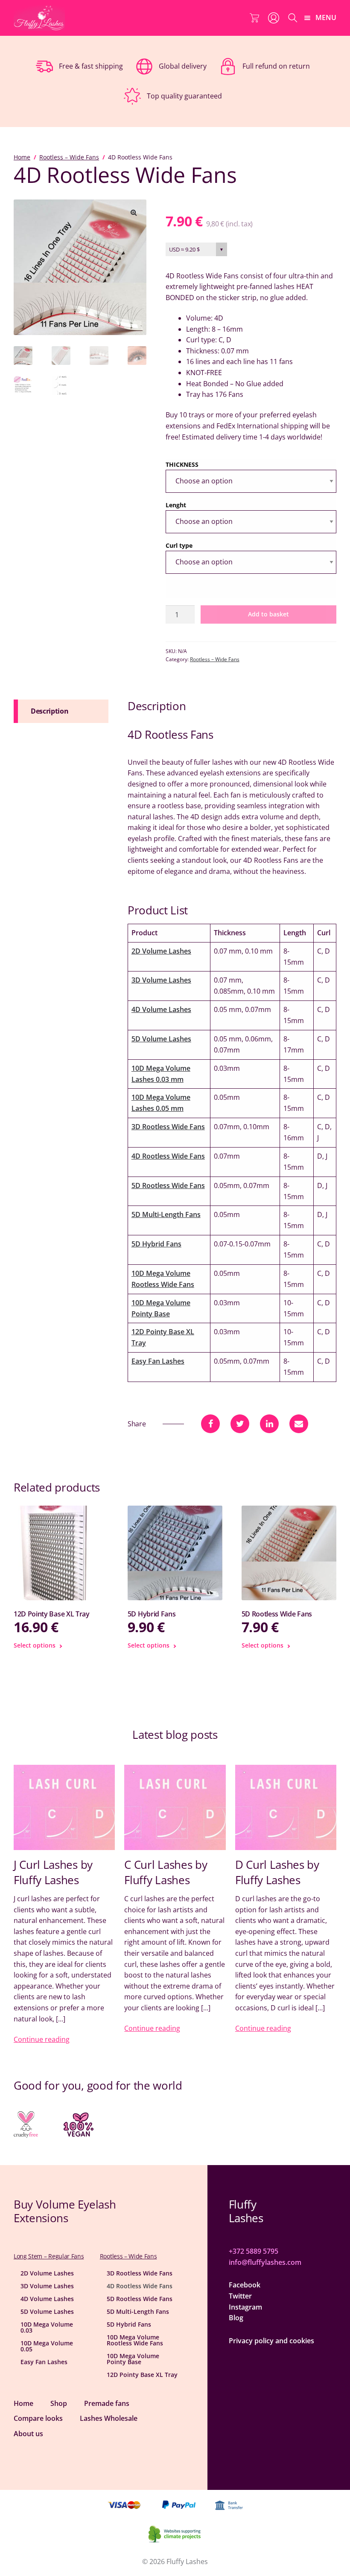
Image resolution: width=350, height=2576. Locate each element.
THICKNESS (182, 464)
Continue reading (42, 2039)
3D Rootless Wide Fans (168, 1127)
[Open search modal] (293, 18)
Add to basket (268, 614)
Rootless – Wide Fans (69, 157)
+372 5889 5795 (254, 2251)
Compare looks (38, 2418)
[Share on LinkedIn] (269, 1424)
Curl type (179, 545)
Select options (35, 1645)
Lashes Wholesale (109, 2418)
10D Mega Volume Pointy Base (133, 2359)
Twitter (240, 2296)
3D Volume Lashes (161, 980)
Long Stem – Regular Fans (49, 2256)
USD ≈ (184, 249)
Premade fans (107, 2403)
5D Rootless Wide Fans (168, 1185)
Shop (59, 2403)
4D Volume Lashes (161, 1009)
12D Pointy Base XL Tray (142, 2375)
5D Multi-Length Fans (166, 1214)
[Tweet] (240, 1424)
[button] (134, 212)
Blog (236, 2318)
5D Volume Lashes (161, 1039)
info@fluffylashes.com (265, 2262)
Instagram (245, 2307)
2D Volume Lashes (161, 951)
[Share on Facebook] (210, 1424)
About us (28, 2434)
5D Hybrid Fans (156, 1244)
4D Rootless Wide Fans (168, 1156)
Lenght (176, 505)
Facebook (245, 2285)
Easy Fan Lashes (158, 1361)
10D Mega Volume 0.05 (47, 2346)
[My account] (274, 18)
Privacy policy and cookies (271, 2341)
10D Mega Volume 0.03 (47, 2327)
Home (22, 157)
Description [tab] (50, 711)
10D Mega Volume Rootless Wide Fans (135, 2340)
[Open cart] (254, 18)
